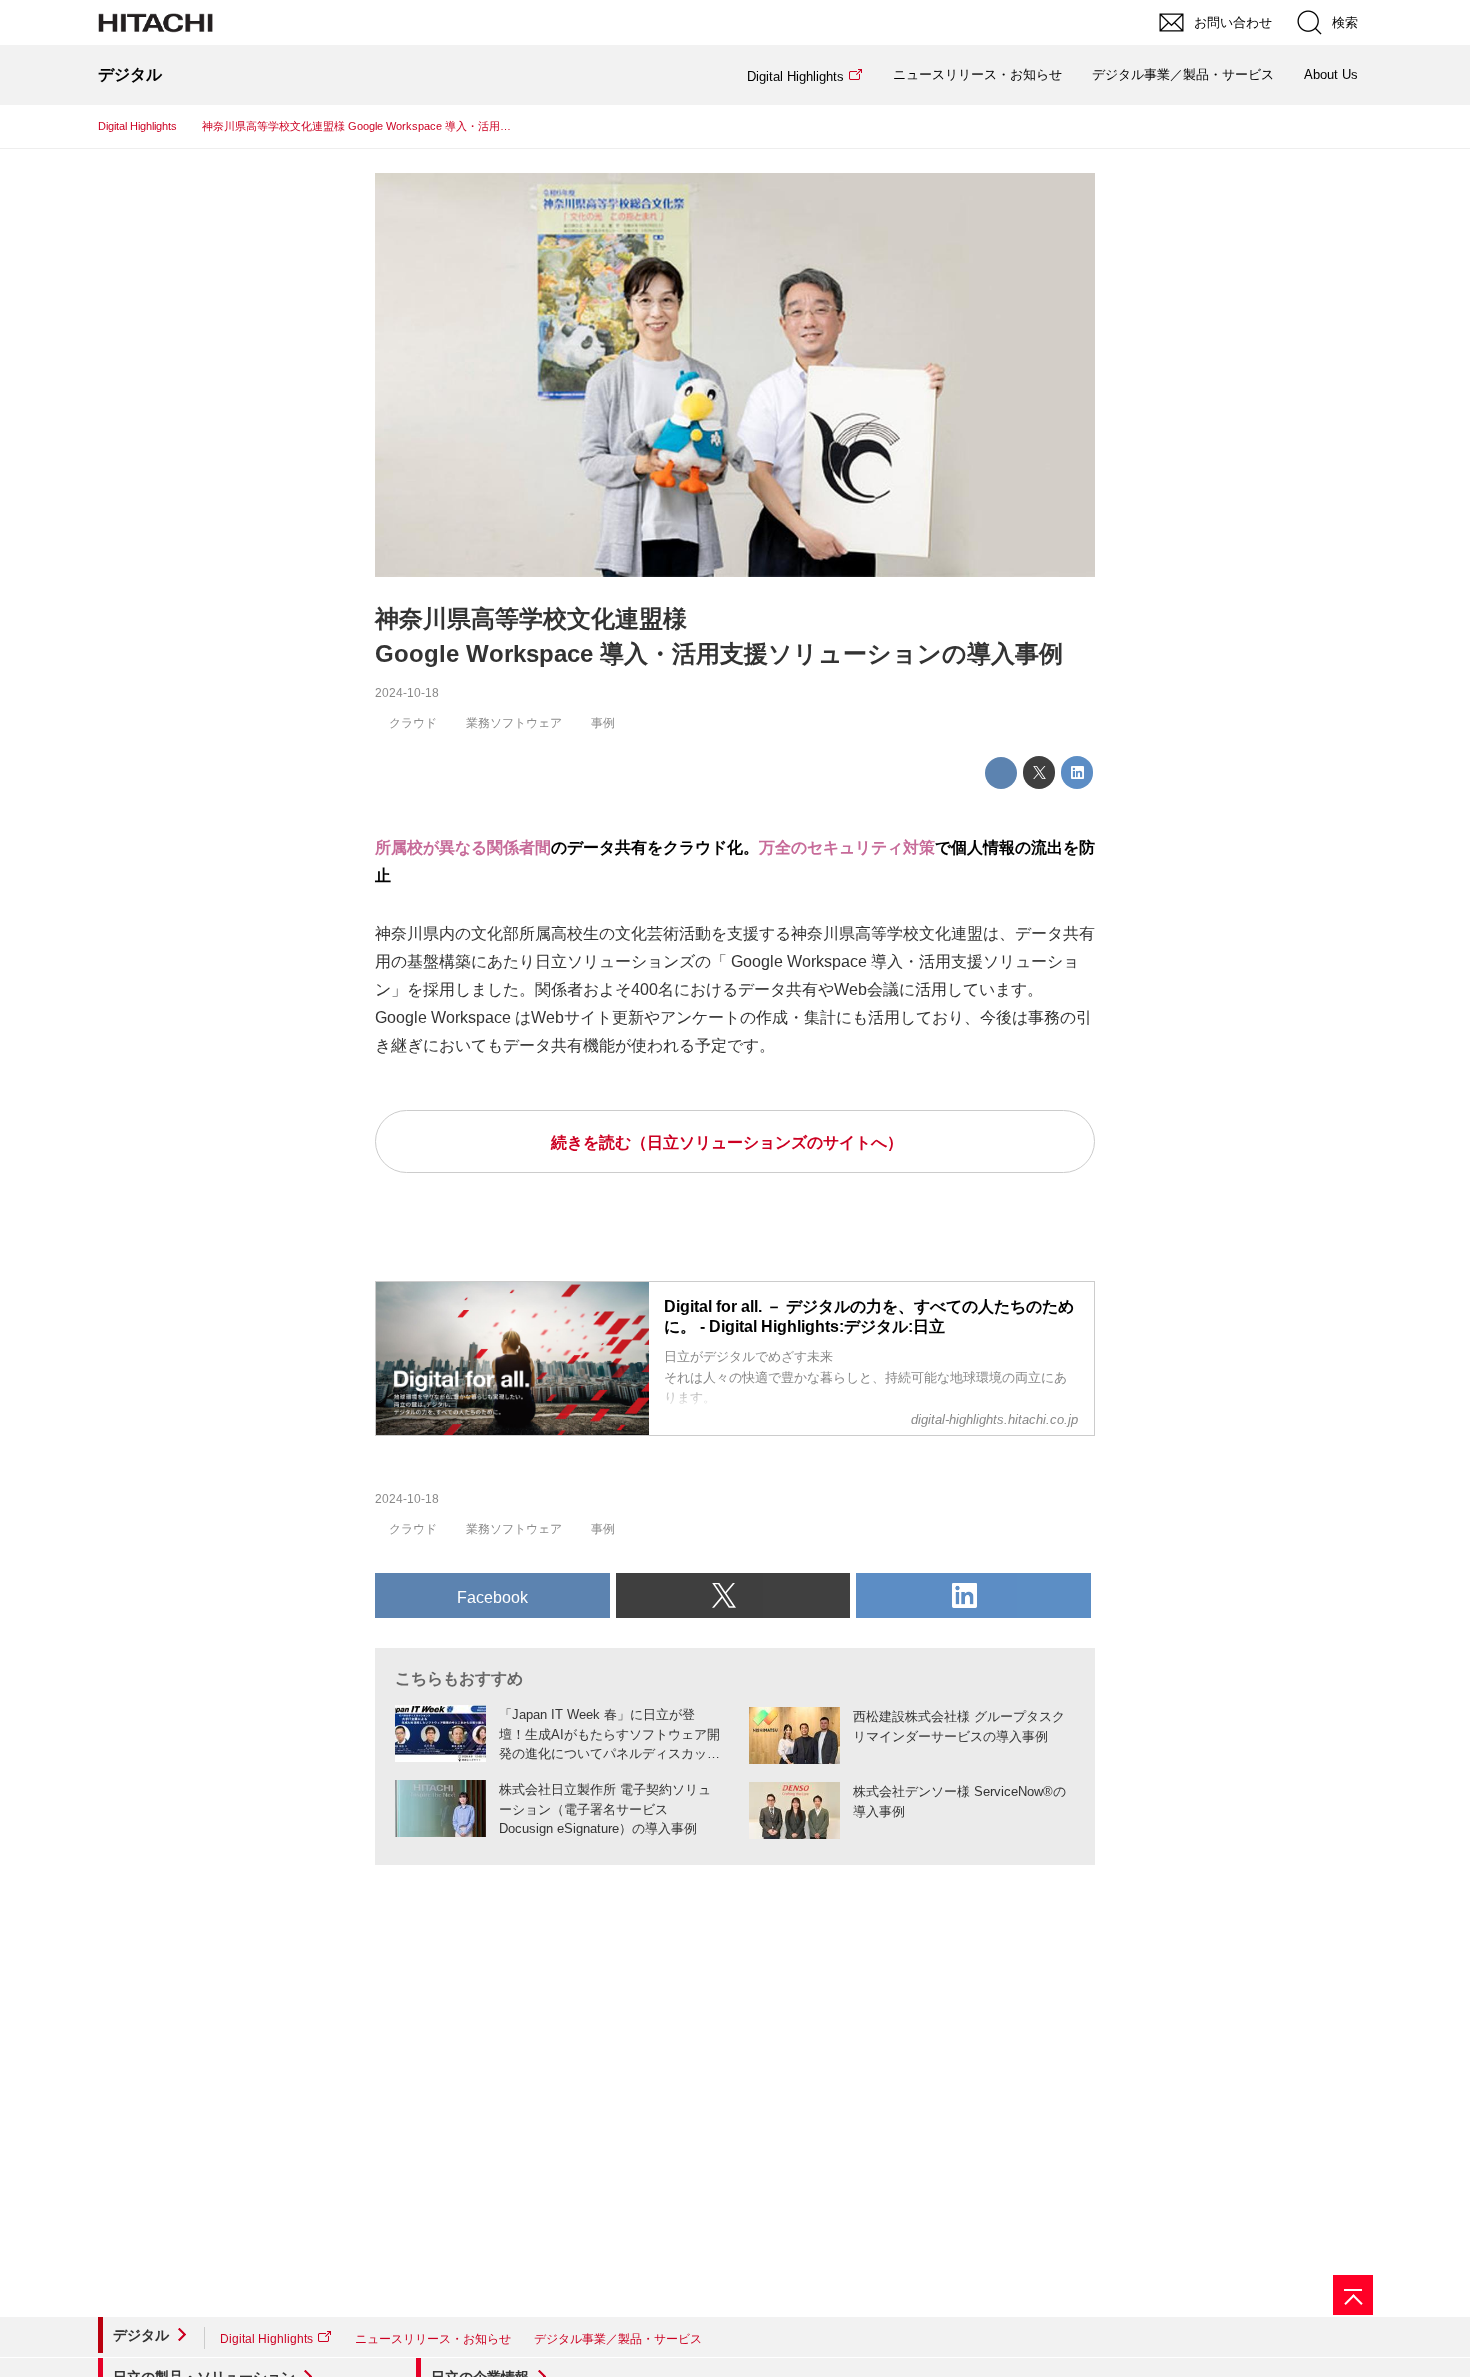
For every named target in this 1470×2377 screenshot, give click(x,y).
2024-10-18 (407, 693)
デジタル (141, 2335)
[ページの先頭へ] (1353, 2295)
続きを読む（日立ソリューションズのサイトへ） (727, 1142)
